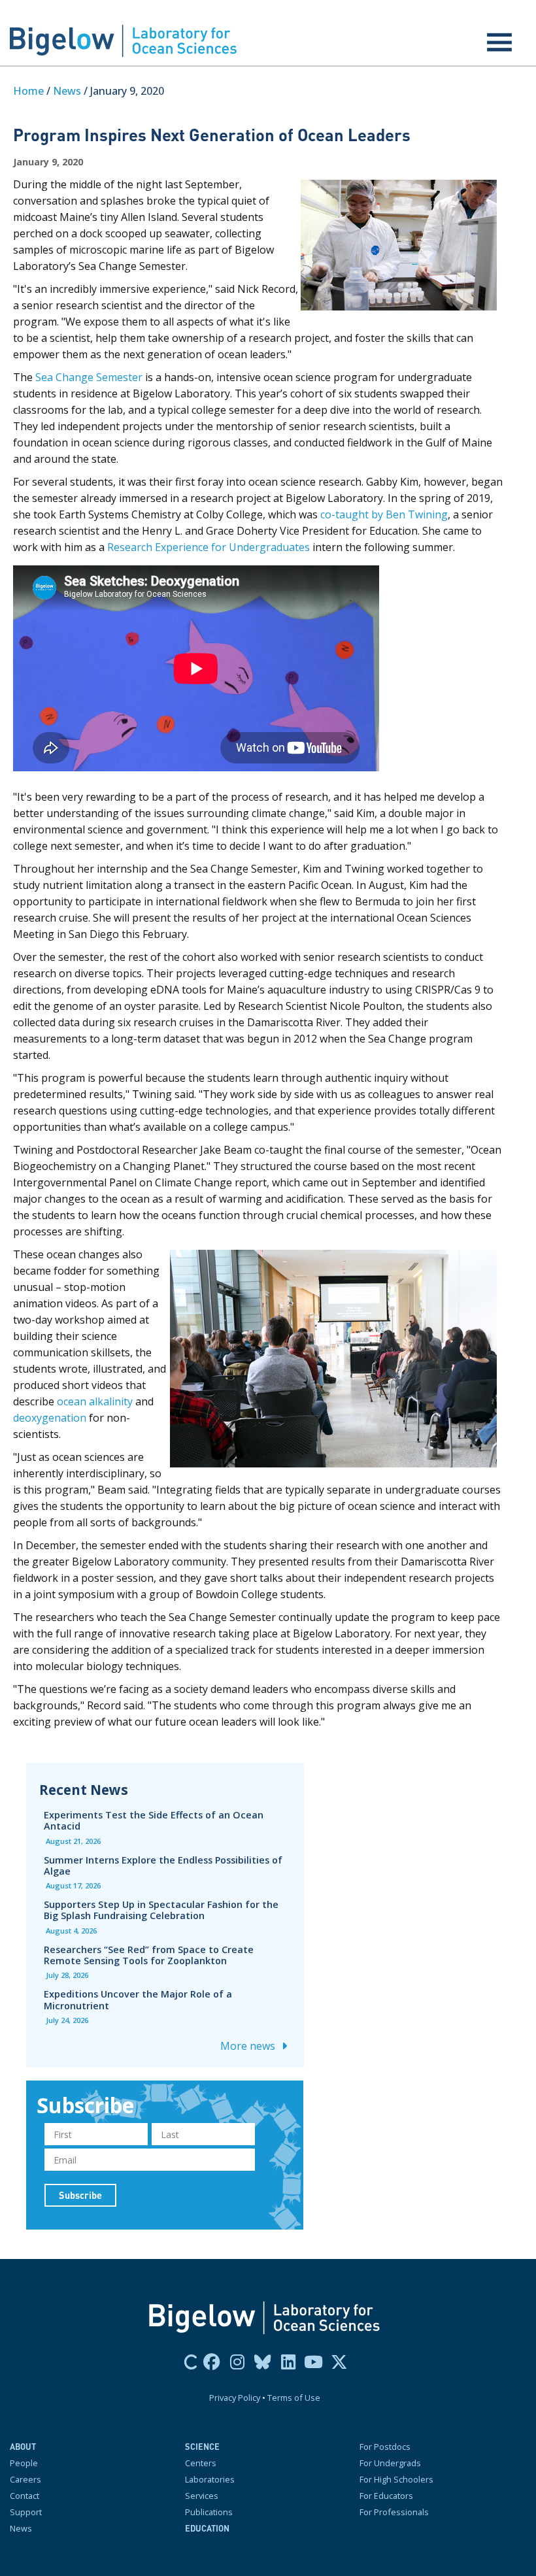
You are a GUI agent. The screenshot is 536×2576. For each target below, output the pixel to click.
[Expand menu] (499, 42)
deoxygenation (50, 1418)
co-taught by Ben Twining (384, 514)
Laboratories (210, 2479)
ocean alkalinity (95, 1401)
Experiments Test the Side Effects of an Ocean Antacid (154, 1820)
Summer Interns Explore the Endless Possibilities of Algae (163, 1865)
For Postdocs (385, 2447)
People (24, 2463)
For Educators (386, 2496)
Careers (25, 2479)
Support (26, 2512)
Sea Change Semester (89, 377)
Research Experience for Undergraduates (209, 547)
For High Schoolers (396, 2479)
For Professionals (394, 2512)
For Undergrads (390, 2463)
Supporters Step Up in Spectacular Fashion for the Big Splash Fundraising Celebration (161, 1910)
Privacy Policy (235, 2398)
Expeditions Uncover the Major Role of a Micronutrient (138, 1999)
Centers (201, 2463)
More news (249, 2046)
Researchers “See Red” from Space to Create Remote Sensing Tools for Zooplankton (149, 1955)
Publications (209, 2512)
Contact (25, 2496)
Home (28, 91)
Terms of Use (294, 2398)
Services (202, 2496)
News (67, 91)
